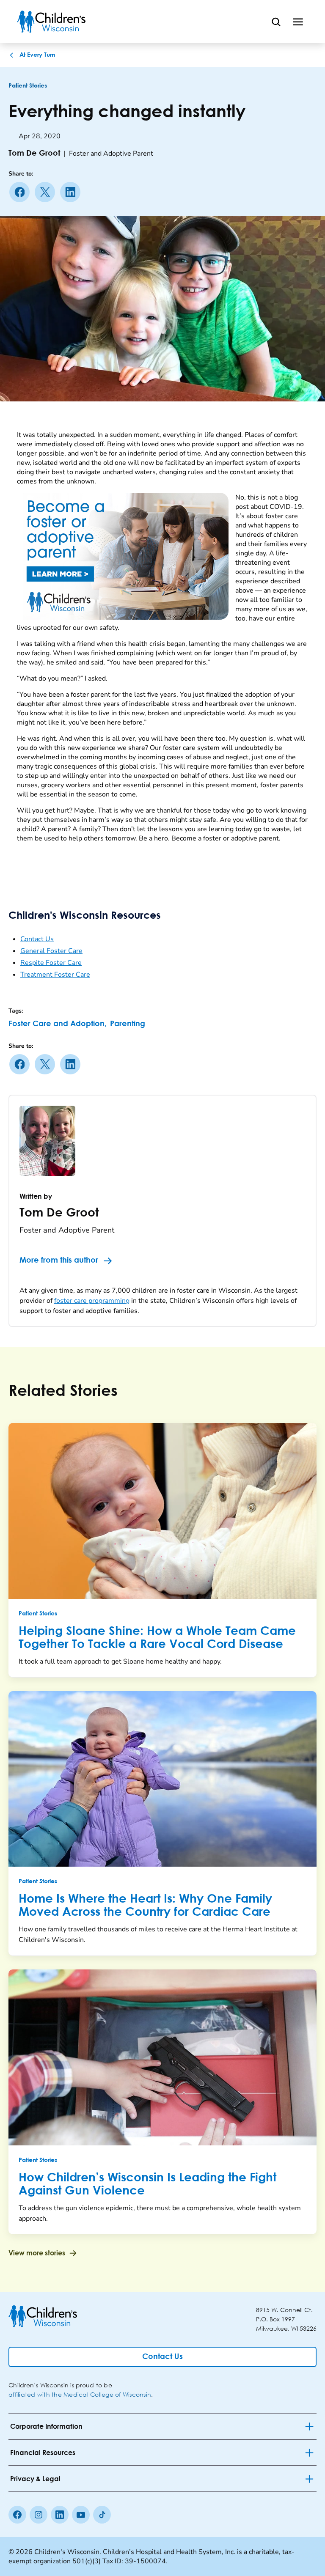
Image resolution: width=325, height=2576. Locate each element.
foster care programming (92, 1301)
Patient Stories (28, 86)
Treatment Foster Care (55, 975)
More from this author (59, 1261)
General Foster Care (51, 951)
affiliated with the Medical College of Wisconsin (80, 2394)
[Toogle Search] (276, 22)
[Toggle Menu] (298, 22)
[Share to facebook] (21, 192)
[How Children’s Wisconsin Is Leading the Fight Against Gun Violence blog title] (162, 2057)
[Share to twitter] (47, 192)
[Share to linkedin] (72, 192)
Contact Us (37, 939)
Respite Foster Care (51, 963)
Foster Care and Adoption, (58, 1024)
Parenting (128, 1024)
